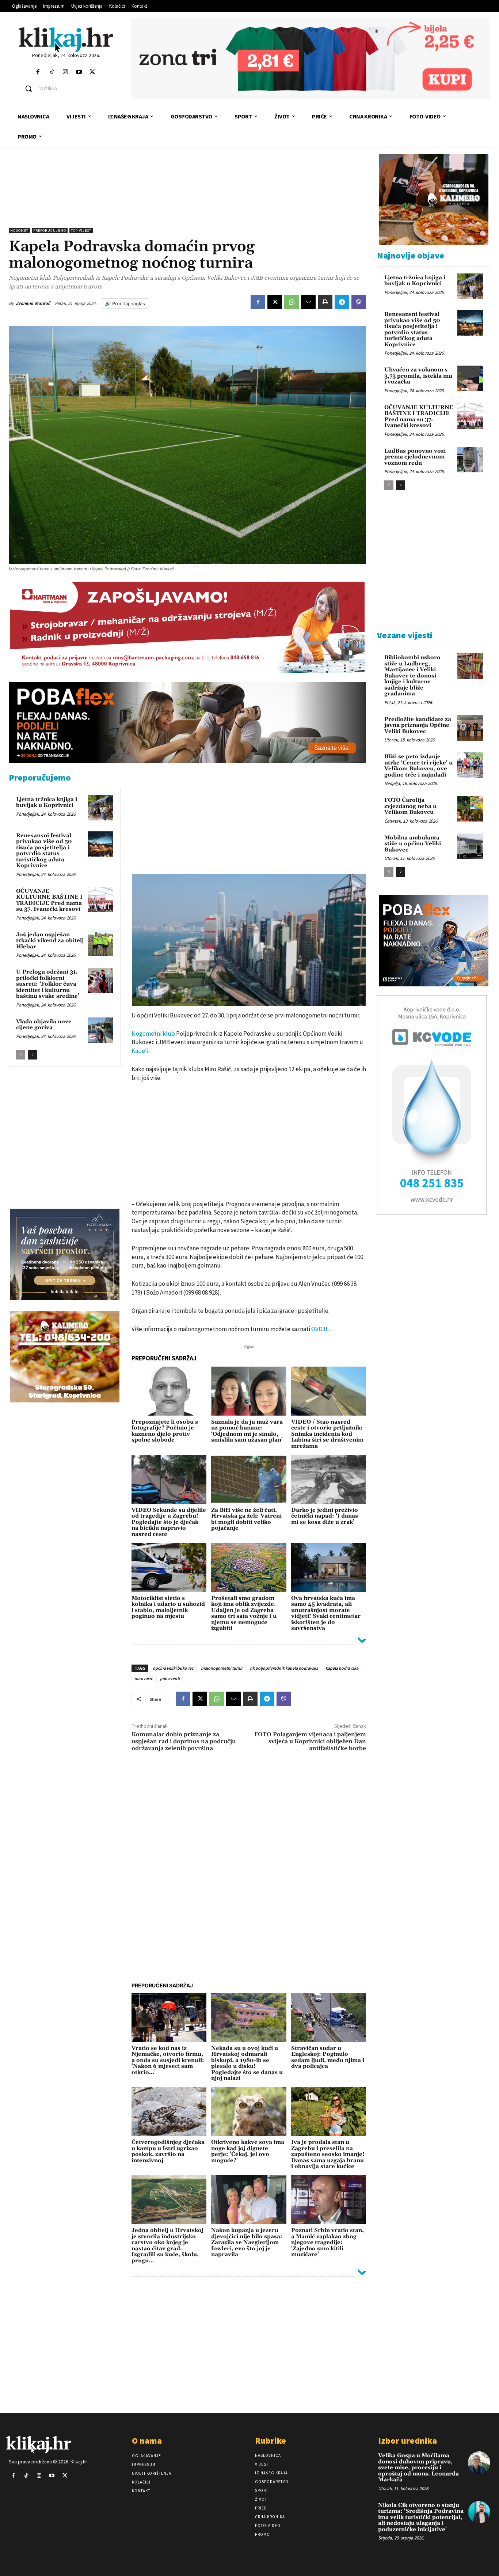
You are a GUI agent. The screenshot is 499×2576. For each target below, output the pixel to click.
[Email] (308, 302)
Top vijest (81, 231)
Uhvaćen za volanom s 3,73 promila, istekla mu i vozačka (418, 376)
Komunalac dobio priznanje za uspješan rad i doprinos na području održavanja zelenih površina (184, 1741)
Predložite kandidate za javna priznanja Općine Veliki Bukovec (418, 725)
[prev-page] (21, 1055)
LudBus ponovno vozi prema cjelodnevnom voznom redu (415, 457)
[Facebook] (38, 72)
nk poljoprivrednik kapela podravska (284, 1668)
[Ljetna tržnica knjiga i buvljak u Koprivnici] (101, 808)
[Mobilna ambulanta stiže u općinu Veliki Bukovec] (470, 846)
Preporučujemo (50, 231)
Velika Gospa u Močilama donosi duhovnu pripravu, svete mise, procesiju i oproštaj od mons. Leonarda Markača (418, 2468)
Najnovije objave (411, 255)
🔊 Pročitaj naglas (125, 303)
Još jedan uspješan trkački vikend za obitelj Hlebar (50, 941)
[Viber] (359, 302)
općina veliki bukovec (173, 1668)
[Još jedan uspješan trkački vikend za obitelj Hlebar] (101, 943)
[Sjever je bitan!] (66, 40)
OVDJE (320, 1329)
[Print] (325, 302)
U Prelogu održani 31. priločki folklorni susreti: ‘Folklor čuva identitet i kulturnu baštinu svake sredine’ (48, 984)
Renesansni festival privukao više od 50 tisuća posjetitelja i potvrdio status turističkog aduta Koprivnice (44, 851)
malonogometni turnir (222, 1668)
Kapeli (140, 1051)
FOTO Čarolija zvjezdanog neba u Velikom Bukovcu (410, 806)
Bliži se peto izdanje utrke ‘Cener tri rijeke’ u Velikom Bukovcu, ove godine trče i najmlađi (418, 766)
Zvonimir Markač (33, 303)
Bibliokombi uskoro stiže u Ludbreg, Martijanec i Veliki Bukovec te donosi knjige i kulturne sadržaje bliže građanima (412, 676)
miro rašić (144, 1678)
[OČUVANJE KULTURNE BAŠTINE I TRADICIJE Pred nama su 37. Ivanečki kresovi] (101, 900)
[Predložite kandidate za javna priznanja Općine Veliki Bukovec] (470, 728)
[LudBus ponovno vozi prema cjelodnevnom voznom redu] (470, 460)
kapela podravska (342, 1668)
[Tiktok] (52, 72)
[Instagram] (65, 72)
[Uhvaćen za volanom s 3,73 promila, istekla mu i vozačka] (470, 378)
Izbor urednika (407, 2441)
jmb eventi (170, 1678)
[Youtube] (79, 72)
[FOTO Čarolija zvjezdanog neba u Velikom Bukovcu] (470, 809)
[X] (275, 302)
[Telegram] (342, 302)
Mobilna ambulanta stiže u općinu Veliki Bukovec (413, 844)
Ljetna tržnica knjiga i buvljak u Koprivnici (47, 802)
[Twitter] (93, 72)
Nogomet (19, 231)
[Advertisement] (187, 191)
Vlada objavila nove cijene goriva (44, 1025)
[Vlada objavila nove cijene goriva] (101, 1030)
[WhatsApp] (292, 302)
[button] (72, 88)
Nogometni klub (153, 1034)
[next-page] (32, 1055)
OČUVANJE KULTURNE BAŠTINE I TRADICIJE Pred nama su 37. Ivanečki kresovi (49, 900)
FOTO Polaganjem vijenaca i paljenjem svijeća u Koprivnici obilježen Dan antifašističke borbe (310, 1741)
